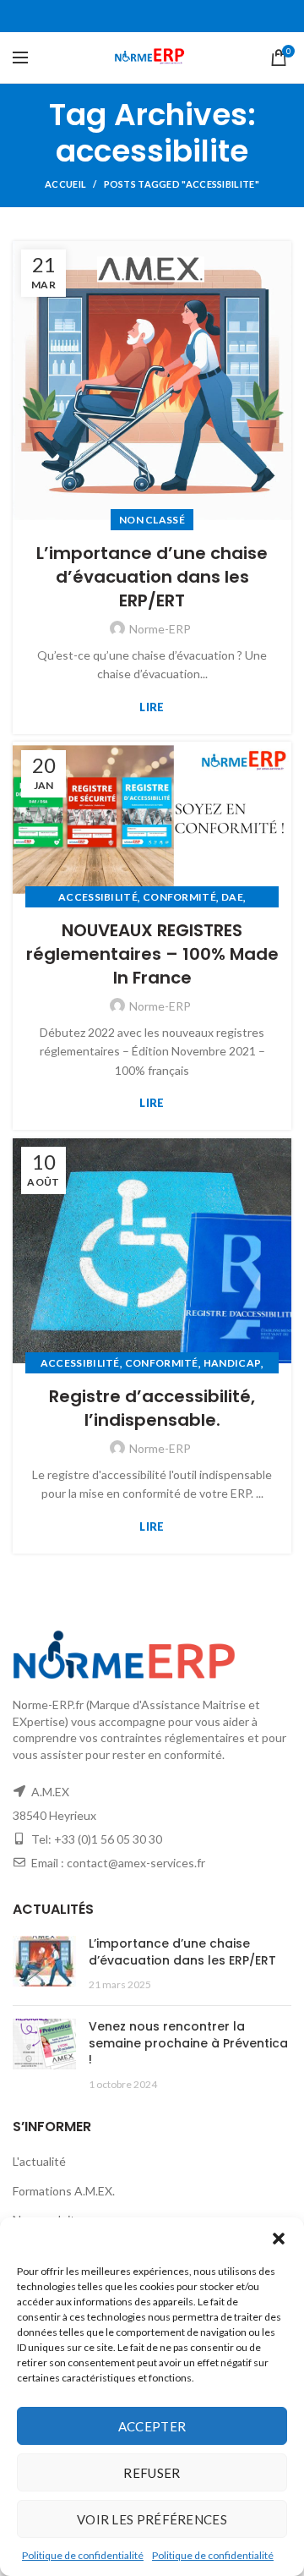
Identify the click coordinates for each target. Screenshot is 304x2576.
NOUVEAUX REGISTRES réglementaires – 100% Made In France (152, 954)
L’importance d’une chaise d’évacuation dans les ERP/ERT (152, 577)
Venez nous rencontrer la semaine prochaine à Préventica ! (188, 2043)
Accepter (152, 2426)
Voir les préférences (152, 2519)
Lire (152, 707)
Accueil (65, 184)
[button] (279, 2239)
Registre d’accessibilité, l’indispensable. (152, 1408)
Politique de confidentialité (83, 2555)
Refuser (152, 2473)
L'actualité (39, 2161)
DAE (232, 897)
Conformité (179, 897)
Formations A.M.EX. (64, 2191)
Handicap (232, 1363)
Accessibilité (98, 897)
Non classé (152, 520)
